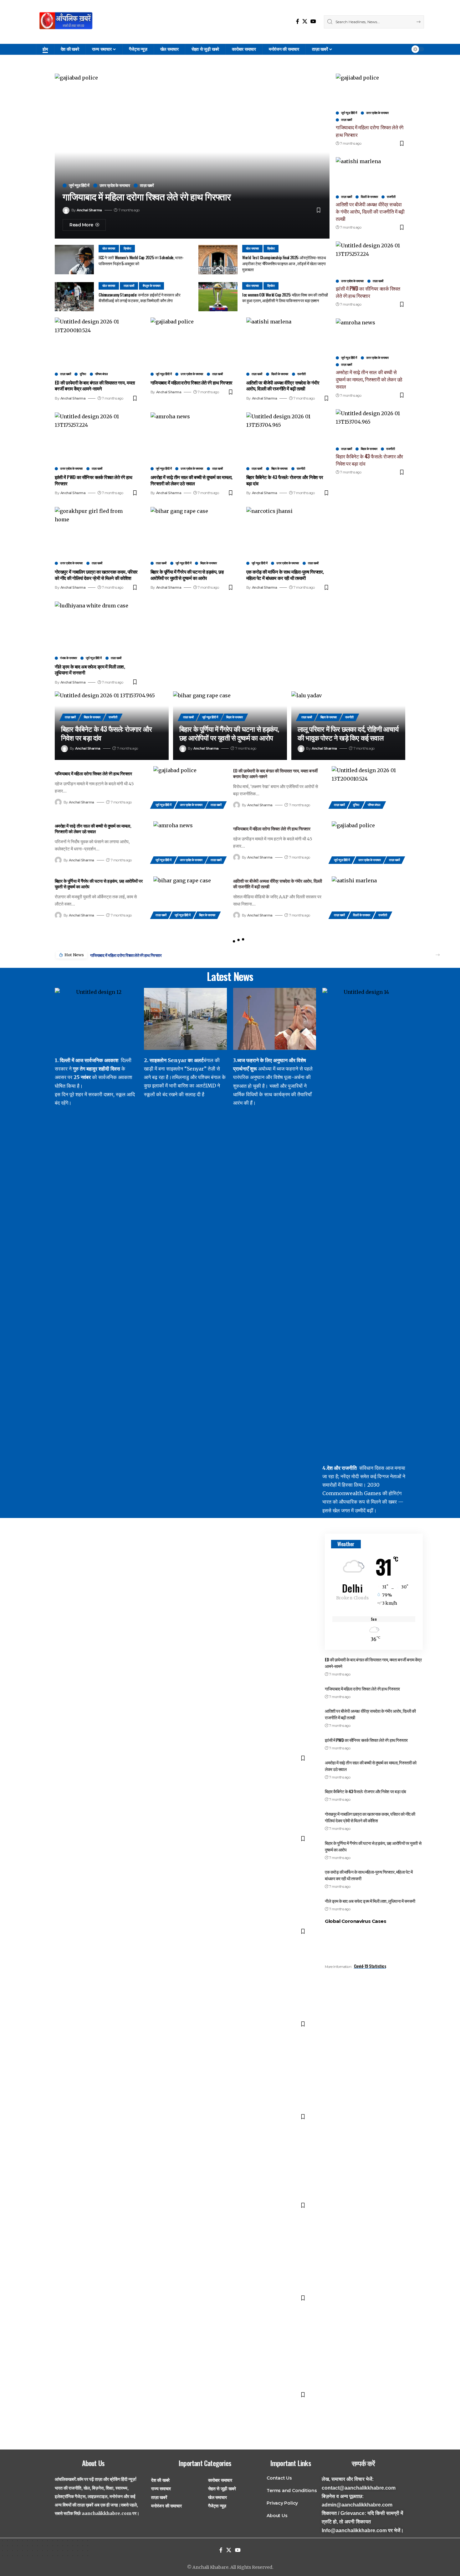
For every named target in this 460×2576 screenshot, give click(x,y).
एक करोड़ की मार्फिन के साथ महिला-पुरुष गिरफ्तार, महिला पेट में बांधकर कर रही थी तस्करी (285, 575)
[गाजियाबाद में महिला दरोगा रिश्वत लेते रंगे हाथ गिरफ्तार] (192, 343)
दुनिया (83, 374)
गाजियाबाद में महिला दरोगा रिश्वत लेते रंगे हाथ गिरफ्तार (147, 197)
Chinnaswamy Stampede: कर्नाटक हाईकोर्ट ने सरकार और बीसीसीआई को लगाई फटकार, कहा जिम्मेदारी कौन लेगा (139, 298)
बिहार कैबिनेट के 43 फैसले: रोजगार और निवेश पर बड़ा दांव (285, 480)
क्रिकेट (128, 248)
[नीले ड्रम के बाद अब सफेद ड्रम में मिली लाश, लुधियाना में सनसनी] (96, 627)
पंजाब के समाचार (68, 658)
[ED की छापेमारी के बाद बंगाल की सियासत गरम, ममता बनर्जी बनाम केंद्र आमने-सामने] (96, 343)
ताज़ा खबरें (147, 186)
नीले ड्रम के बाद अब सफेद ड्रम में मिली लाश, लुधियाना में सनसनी (90, 669)
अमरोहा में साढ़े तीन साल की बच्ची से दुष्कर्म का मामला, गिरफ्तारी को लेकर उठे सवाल (192, 480)
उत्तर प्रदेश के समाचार (115, 186)
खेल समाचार (109, 248)
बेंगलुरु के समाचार (152, 286)
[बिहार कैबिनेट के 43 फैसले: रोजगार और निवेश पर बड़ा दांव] (288, 437)
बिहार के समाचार (279, 469)
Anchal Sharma (89, 210)
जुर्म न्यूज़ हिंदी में (79, 186)
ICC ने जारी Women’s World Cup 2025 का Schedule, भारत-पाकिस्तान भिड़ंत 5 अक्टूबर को (141, 260)
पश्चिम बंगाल (102, 374)
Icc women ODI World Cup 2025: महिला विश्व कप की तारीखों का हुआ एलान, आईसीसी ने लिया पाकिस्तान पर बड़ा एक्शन (285, 298)
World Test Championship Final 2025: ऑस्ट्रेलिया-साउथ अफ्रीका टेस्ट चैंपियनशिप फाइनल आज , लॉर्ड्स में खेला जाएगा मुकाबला (284, 263)
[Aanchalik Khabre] (67, 22)
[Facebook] (298, 21)
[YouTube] (313, 21)
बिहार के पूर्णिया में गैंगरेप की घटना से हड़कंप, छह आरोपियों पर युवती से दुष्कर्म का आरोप (187, 575)
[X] (305, 21)
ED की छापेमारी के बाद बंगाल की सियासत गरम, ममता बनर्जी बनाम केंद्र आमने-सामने (95, 385)
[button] (438, 955)
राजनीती (302, 374)
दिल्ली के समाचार (280, 374)
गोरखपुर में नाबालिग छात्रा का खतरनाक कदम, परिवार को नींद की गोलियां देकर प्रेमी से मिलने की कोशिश (96, 575)
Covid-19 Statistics (370, 1966)
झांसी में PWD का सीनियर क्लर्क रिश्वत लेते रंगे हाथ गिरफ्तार (93, 480)
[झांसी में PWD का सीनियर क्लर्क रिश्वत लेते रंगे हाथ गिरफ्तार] (96, 437)
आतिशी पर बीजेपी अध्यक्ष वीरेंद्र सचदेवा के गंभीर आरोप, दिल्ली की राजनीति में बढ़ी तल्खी (283, 385)
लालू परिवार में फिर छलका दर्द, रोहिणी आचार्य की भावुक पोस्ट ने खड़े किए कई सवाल (348, 733)
